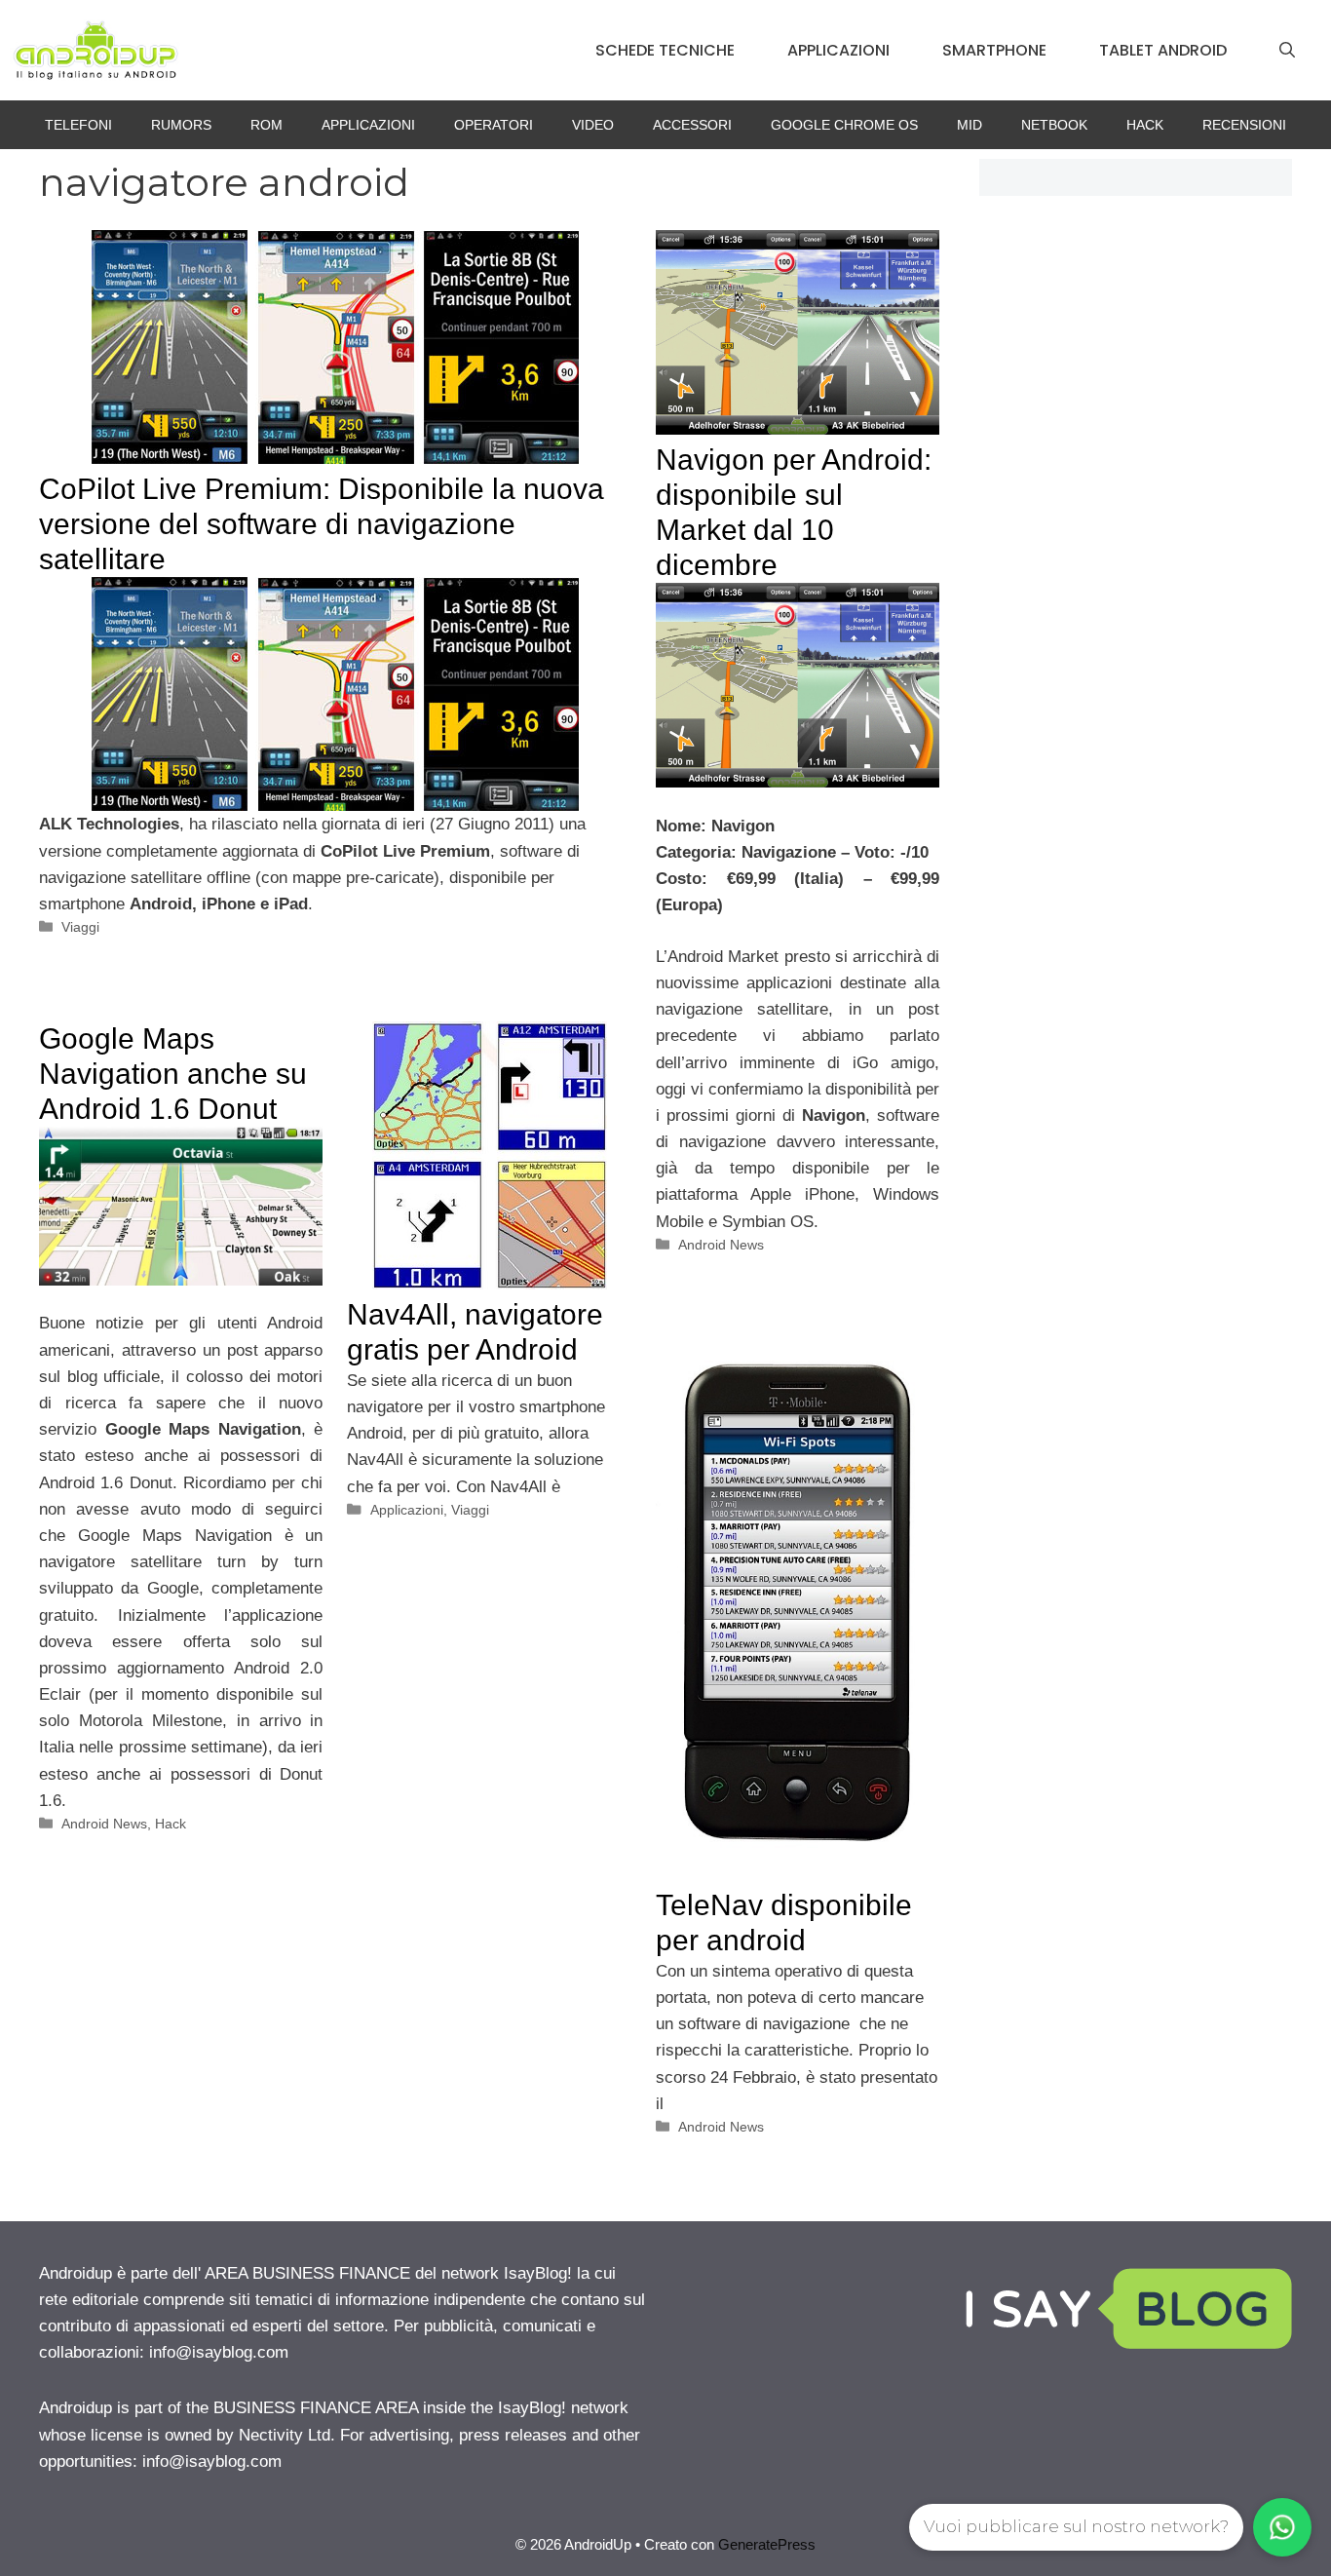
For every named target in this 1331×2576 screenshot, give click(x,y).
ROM (266, 125)
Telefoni (78, 125)
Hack (1145, 125)
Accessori (692, 125)
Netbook (1054, 125)
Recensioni (1244, 125)
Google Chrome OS (844, 125)
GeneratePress (767, 2544)
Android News (721, 1245)
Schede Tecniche (665, 50)
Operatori (494, 125)
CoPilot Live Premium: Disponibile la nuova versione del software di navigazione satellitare (322, 524)
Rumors (181, 125)
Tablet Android (1163, 50)
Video (593, 125)
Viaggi (80, 927)
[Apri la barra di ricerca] (1287, 51)
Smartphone (994, 50)
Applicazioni (838, 50)
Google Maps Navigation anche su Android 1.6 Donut (173, 1074)
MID (970, 125)
